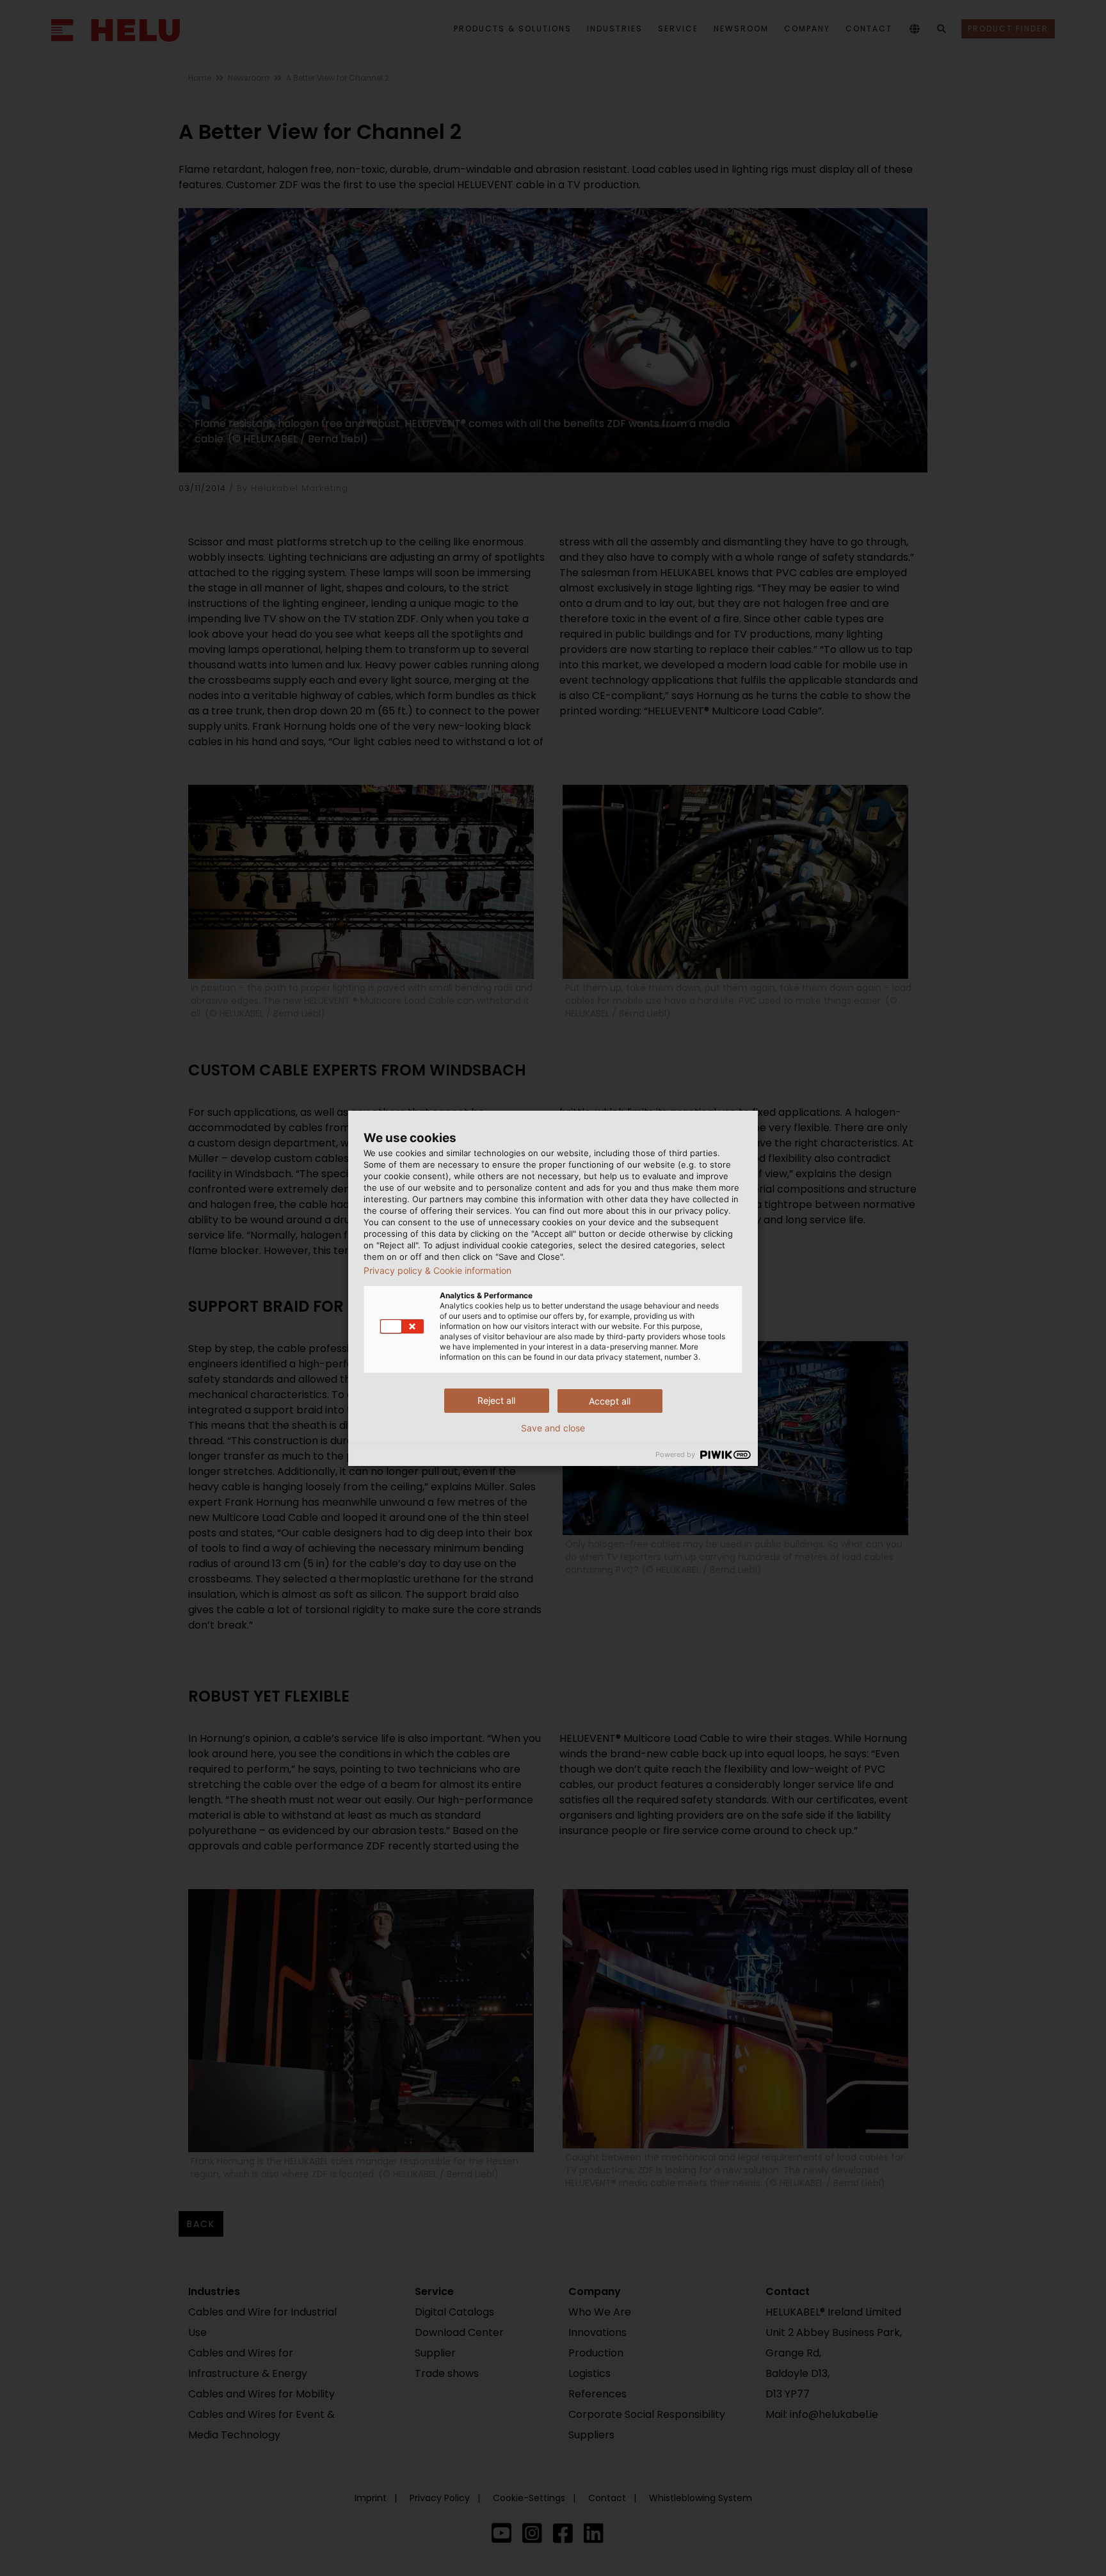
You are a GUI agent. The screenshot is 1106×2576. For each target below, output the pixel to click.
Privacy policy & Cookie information (437, 1271)
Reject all (496, 1400)
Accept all (610, 1401)
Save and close (553, 1428)
